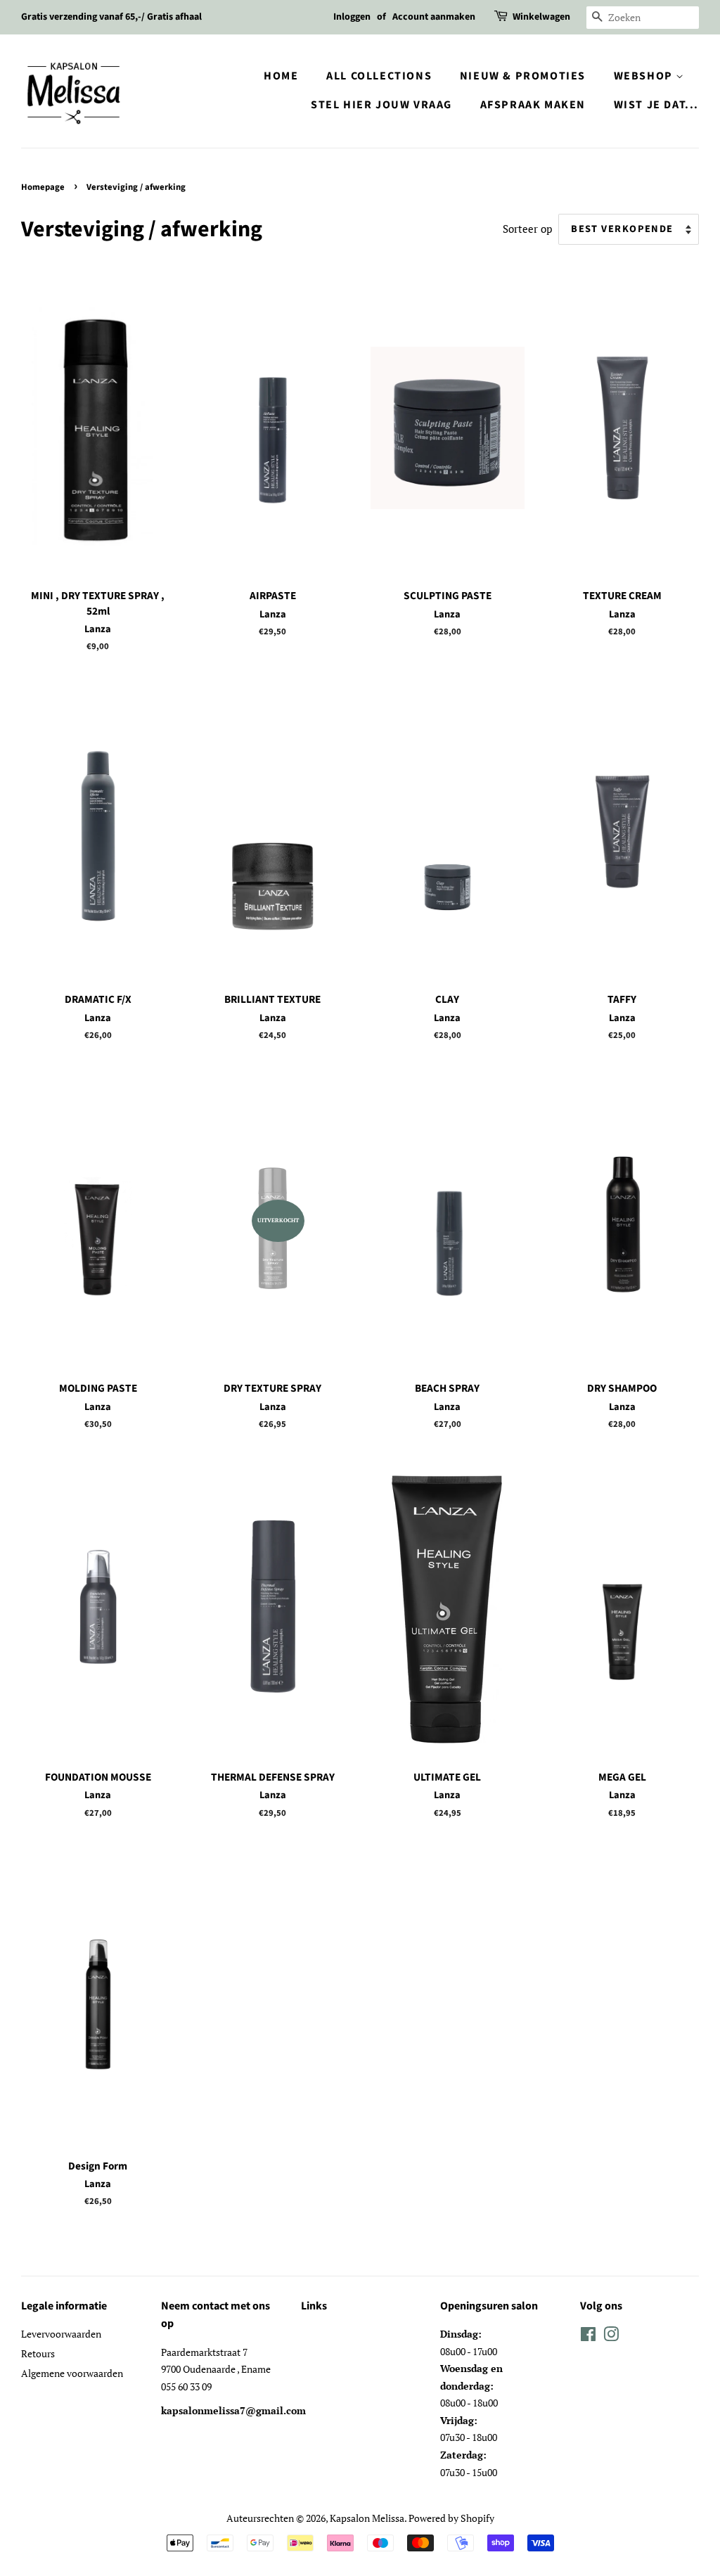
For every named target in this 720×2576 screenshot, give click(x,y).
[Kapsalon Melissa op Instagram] (611, 2337)
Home (281, 76)
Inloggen (352, 17)
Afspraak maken (533, 105)
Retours (38, 2353)
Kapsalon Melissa (367, 2518)
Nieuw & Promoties (523, 76)
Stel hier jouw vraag (381, 105)
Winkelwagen (541, 17)
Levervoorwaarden (61, 2334)
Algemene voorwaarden (72, 2373)
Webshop (645, 76)
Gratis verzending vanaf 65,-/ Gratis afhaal (111, 17)
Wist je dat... (656, 105)
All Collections (379, 76)
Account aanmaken (434, 17)
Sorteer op (527, 229)
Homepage (43, 187)
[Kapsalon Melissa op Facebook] (588, 2337)
